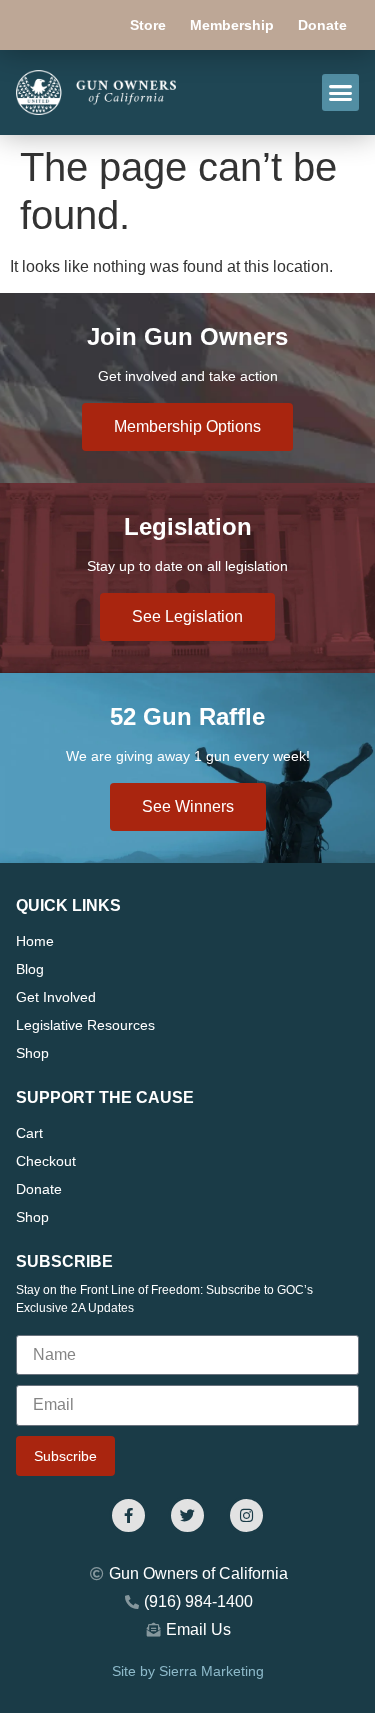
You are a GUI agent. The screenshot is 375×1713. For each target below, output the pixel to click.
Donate (322, 25)
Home (35, 941)
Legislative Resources (85, 1025)
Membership (232, 25)
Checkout (46, 1161)
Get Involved (56, 997)
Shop (32, 1053)
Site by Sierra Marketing (188, 1671)
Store (148, 25)
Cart (29, 1133)
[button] (341, 93)
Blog (30, 969)
